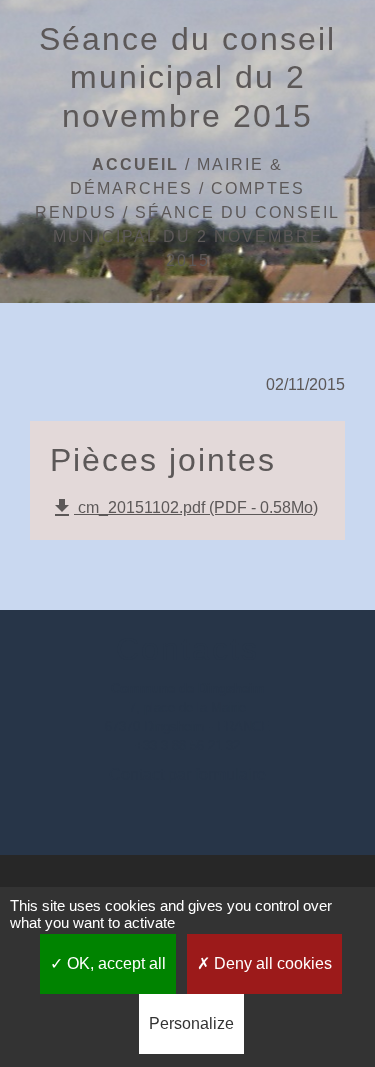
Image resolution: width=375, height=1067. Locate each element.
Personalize (191, 1023)
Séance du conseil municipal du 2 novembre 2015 (197, 236)
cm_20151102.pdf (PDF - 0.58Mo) (184, 508)
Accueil (135, 164)
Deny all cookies (271, 963)
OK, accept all (114, 963)
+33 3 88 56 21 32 (187, 745)
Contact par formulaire (187, 774)
